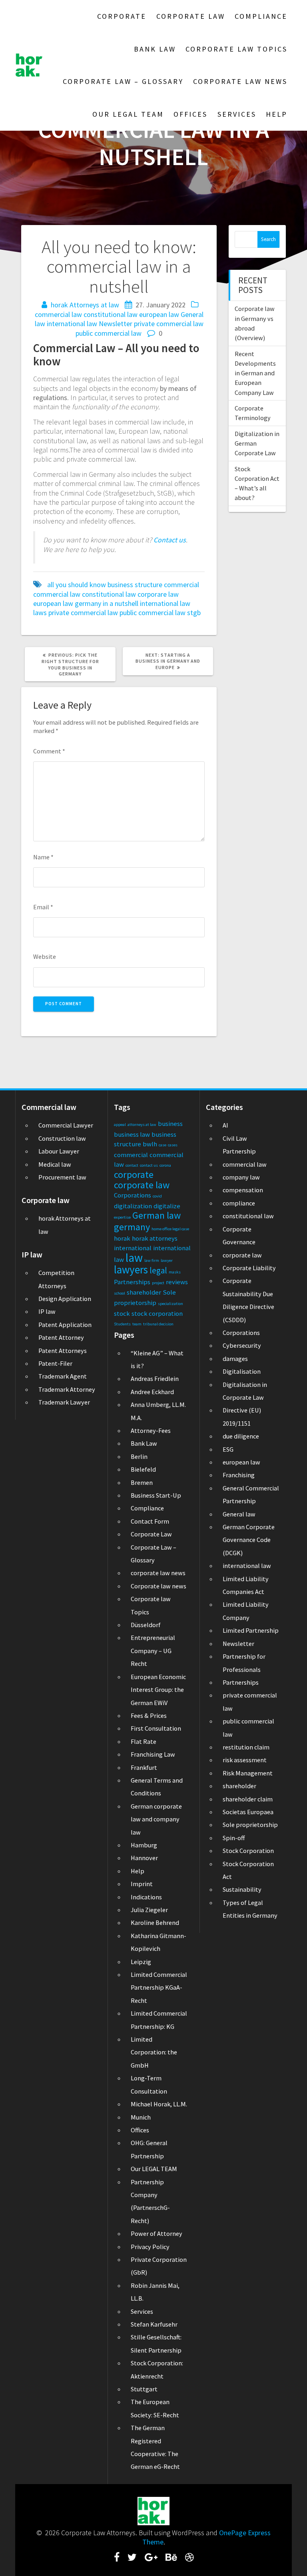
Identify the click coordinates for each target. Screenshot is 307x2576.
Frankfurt (144, 1767)
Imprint (142, 1884)
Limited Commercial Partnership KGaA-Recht (159, 1987)
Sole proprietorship (250, 1825)
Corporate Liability (249, 1268)
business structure (135, 585)
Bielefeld (143, 1469)
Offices (190, 114)
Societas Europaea (248, 1812)
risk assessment (245, 1760)
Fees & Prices (149, 1715)
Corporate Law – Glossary (123, 81)
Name (43, 857)
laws (40, 613)
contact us (149, 1165)
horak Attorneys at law (85, 305)
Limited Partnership (251, 1630)
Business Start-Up (156, 1495)
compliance (239, 1203)
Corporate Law (191, 16)
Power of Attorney (156, 2233)
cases (173, 1145)
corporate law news (158, 1573)
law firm (152, 1260)
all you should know (77, 585)
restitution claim (246, 1747)
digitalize (167, 1206)
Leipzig (141, 1962)
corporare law (158, 594)
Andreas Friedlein (155, 1379)
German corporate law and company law (156, 1819)
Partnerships (132, 1282)
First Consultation (156, 1728)
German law (156, 1215)
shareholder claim (248, 1799)
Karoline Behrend (155, 1923)
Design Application (65, 1299)
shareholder (144, 1292)
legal (158, 1270)
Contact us (170, 540)
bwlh (150, 1144)
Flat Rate (144, 1741)
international (133, 1248)
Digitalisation (242, 1371)
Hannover (144, 1858)
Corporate (122, 16)
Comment (49, 751)
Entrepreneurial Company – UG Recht (153, 1651)
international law (72, 324)
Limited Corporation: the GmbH (154, 2052)
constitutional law (111, 314)
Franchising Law (153, 1754)
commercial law (58, 314)
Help (277, 114)
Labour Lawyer (59, 1151)
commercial (181, 585)
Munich (141, 2117)
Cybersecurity (242, 1345)
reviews (177, 1282)
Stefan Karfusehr (154, 2324)
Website (45, 956)
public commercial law (109, 333)
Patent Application (65, 1325)
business (170, 1124)
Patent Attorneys (63, 1351)
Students (122, 1324)
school (120, 1293)
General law (239, 1514)
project (158, 1283)
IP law (47, 1311)
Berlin (139, 1456)
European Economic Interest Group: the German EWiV (158, 1690)
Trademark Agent (63, 1376)
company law (241, 1177)
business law (132, 1134)
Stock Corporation (248, 1851)
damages (235, 1359)
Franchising (239, 1475)
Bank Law (155, 49)
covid (157, 1196)
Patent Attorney (61, 1337)
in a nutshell (121, 603)
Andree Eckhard (152, 1392)
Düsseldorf (146, 1625)
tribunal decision (158, 1324)
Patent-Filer (55, 1363)
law (134, 1258)
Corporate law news (240, 81)
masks (175, 1272)
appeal (120, 1125)
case (162, 1145)
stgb (194, 613)
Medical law (55, 1164)
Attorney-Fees (151, 1430)
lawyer (167, 1260)
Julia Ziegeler (149, 1910)
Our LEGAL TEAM (128, 114)
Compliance (261, 16)
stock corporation (157, 1313)
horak (122, 1238)
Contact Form (150, 1521)
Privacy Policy (150, 2247)
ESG (228, 1449)
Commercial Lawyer (66, 1125)
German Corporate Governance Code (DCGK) (249, 1540)
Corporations (133, 1195)
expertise (122, 1217)
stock (122, 1313)
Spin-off (234, 1838)
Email (43, 907)
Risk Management (248, 1773)
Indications (146, 1897)
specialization (170, 1304)
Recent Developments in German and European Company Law (255, 373)
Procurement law (62, 1177)
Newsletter (116, 324)
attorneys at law (142, 1125)
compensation (243, 1190)
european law (159, 314)
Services (237, 114)
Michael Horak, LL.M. (159, 2104)
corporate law (142, 1185)
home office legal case (170, 1229)
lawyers (131, 1269)
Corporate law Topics (236, 49)
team (137, 1324)
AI (225, 1125)
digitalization (133, 1206)
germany (88, 603)
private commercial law (169, 324)
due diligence (241, 1436)
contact (132, 1165)
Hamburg (144, 1845)
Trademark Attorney (67, 1389)
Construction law (62, 1138)
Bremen (142, 1482)
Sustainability (242, 1889)
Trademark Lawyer (64, 1402)
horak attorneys (155, 1238)
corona (165, 1165)
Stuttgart (144, 2389)
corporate (134, 1174)
